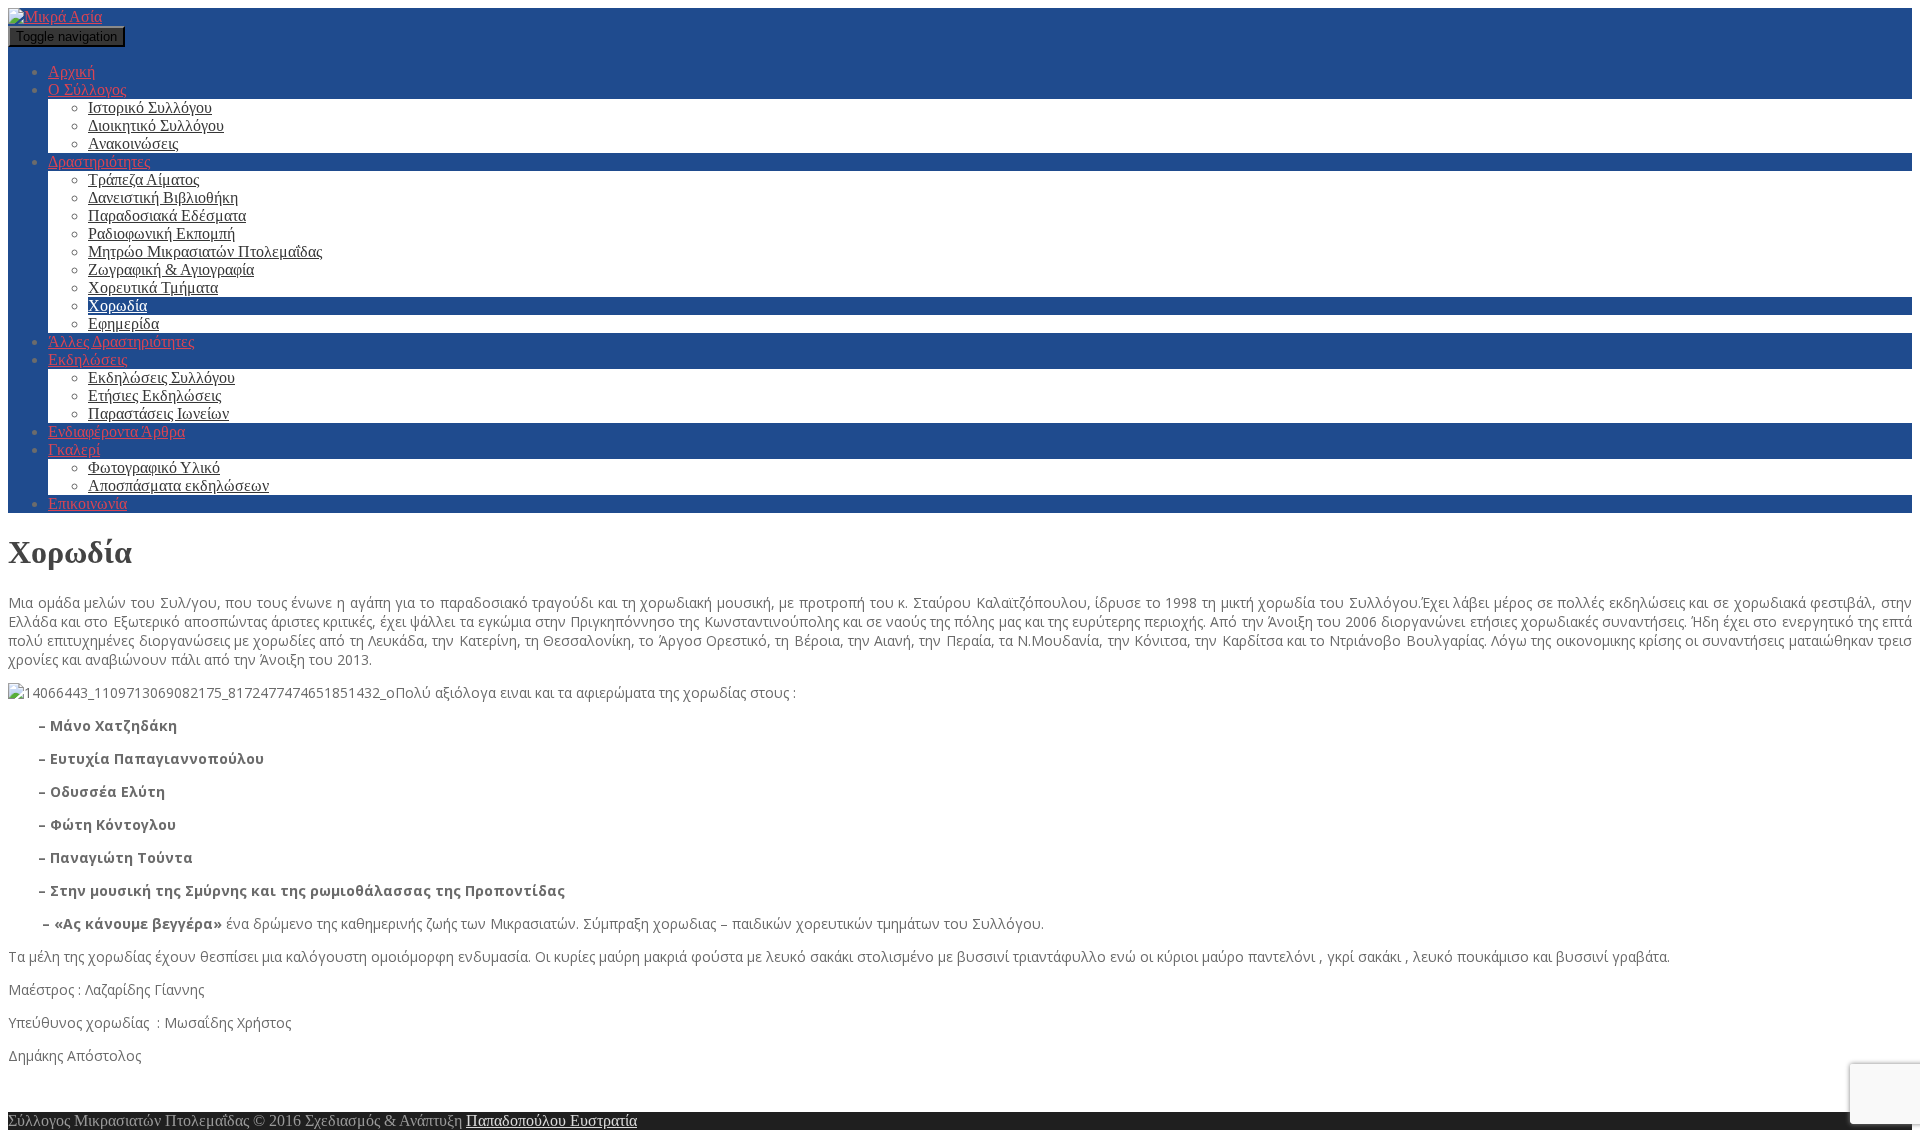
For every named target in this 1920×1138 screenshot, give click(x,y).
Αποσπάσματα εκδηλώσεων (178, 485)
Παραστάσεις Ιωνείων (158, 413)
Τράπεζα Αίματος (143, 179)
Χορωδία (117, 305)
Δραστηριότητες (99, 161)
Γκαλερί (74, 449)
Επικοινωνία (87, 503)
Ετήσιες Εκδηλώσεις (154, 395)
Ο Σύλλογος (87, 89)
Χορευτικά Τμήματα (153, 287)
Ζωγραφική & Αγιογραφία (171, 269)
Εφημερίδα (123, 323)
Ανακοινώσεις (133, 143)
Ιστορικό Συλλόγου (150, 107)
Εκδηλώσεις (87, 359)
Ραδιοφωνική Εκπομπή (161, 233)
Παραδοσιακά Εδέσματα (167, 215)
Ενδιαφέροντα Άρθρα (116, 431)
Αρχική (71, 71)
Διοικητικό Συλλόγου (156, 125)
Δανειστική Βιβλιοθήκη (163, 197)
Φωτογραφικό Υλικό (154, 467)
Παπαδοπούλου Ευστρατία (551, 1120)
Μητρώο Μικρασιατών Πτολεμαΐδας (205, 251)
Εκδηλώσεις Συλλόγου (161, 377)
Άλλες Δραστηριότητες (121, 341)
